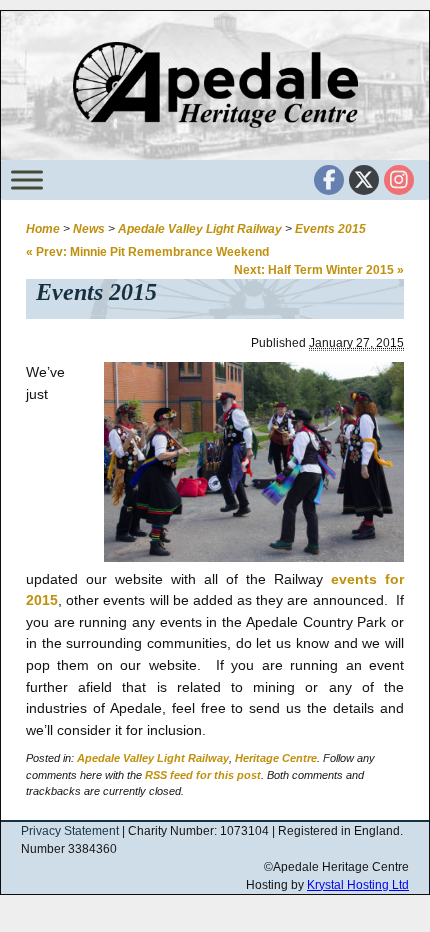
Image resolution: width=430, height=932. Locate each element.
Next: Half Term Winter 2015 (319, 270)
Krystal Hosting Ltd (358, 885)
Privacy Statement (70, 831)
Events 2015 (330, 229)
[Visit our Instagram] (399, 180)
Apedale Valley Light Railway (200, 229)
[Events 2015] (239, 557)
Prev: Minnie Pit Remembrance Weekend (147, 252)
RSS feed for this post (203, 775)
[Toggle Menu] (27, 179)
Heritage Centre (276, 758)
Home (43, 229)
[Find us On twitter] (364, 180)
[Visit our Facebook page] (329, 180)
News (89, 229)
